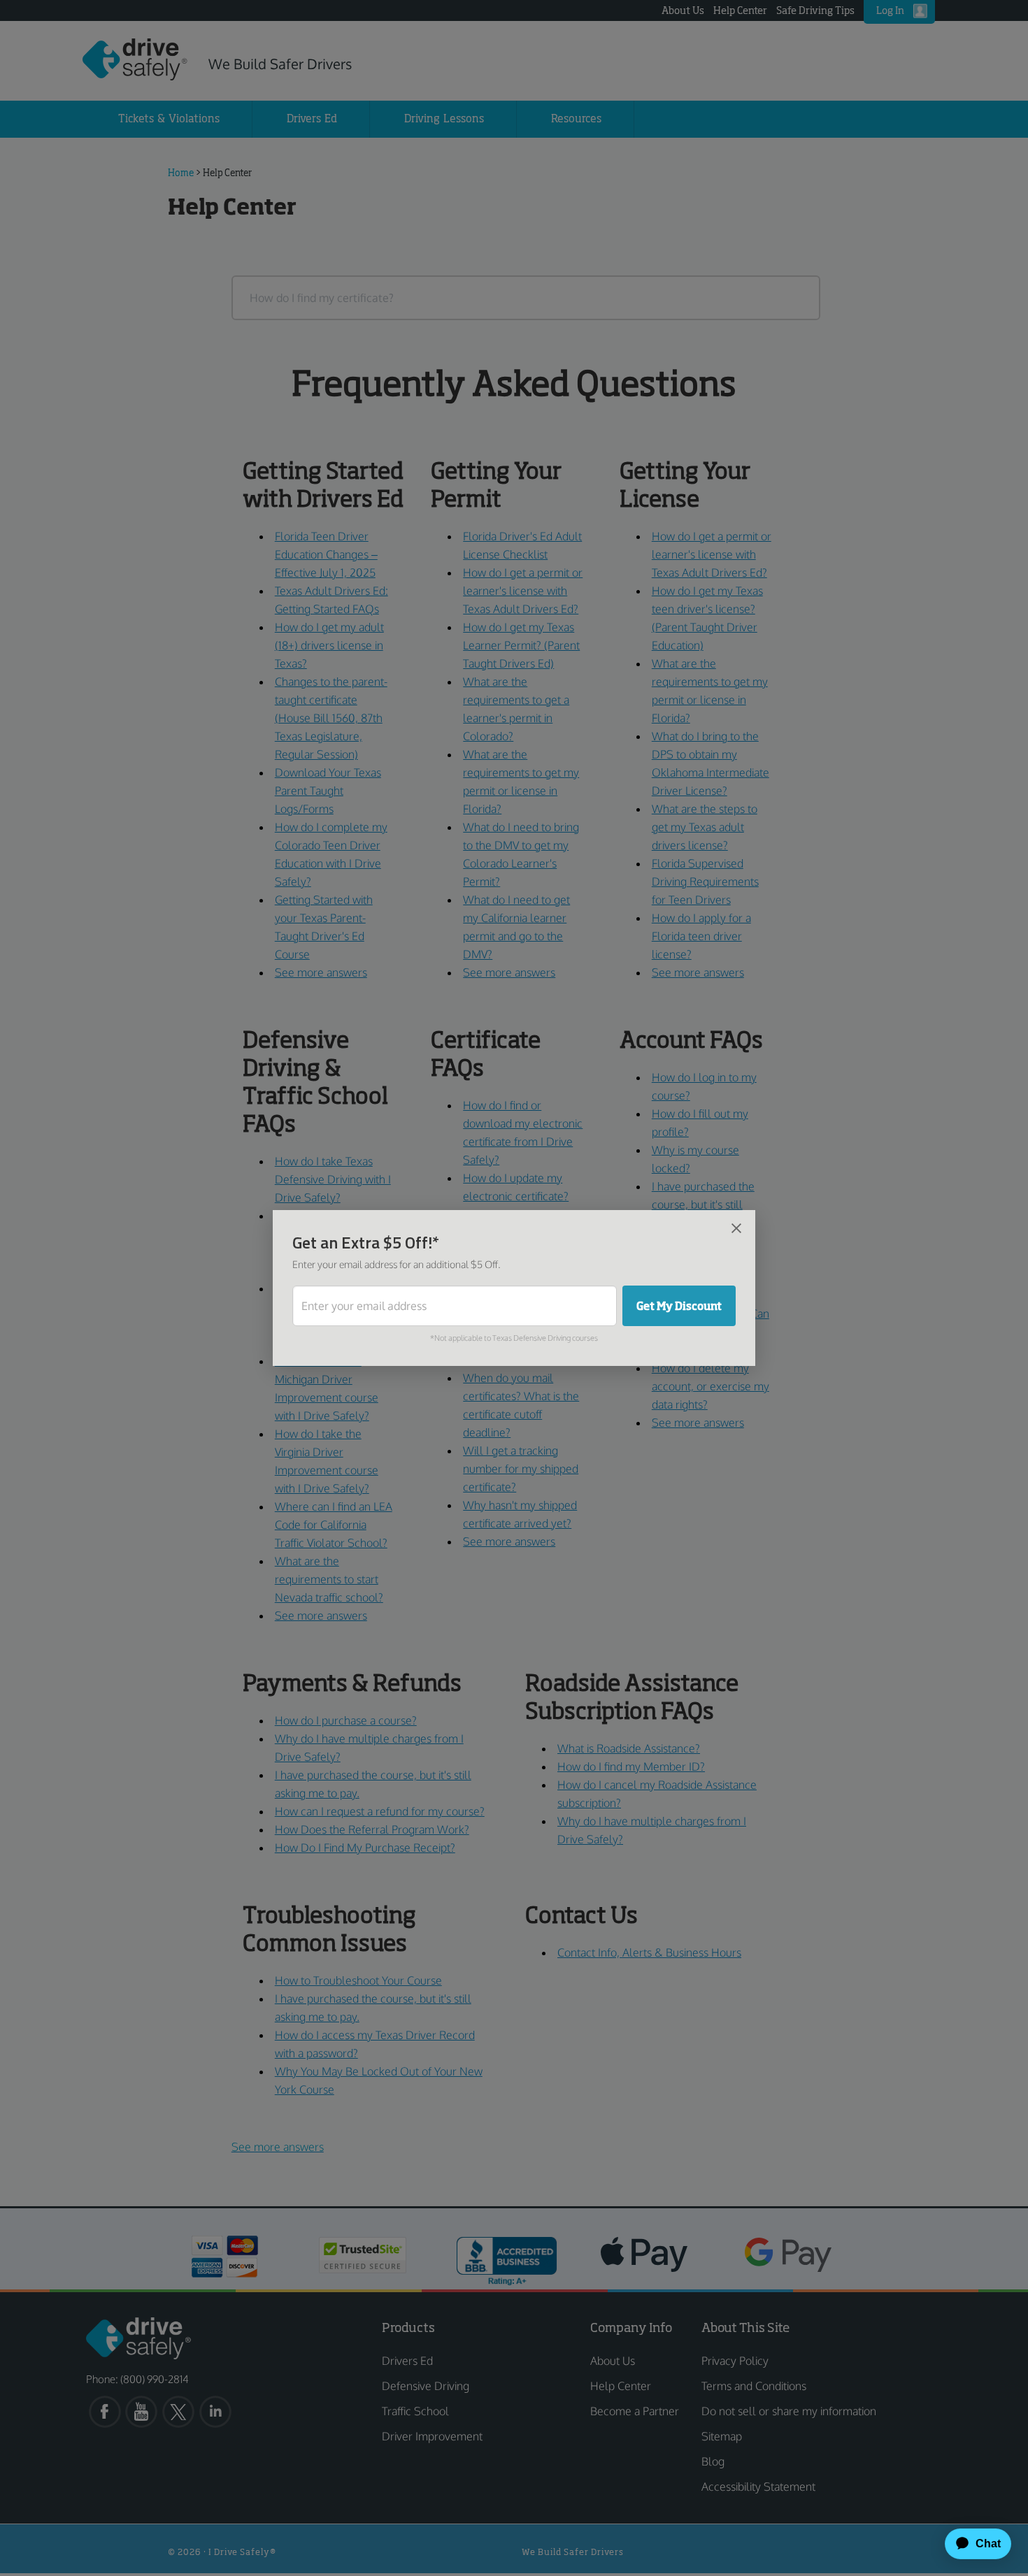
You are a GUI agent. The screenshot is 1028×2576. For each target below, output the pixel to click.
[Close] (736, 1228)
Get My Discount (679, 1306)
